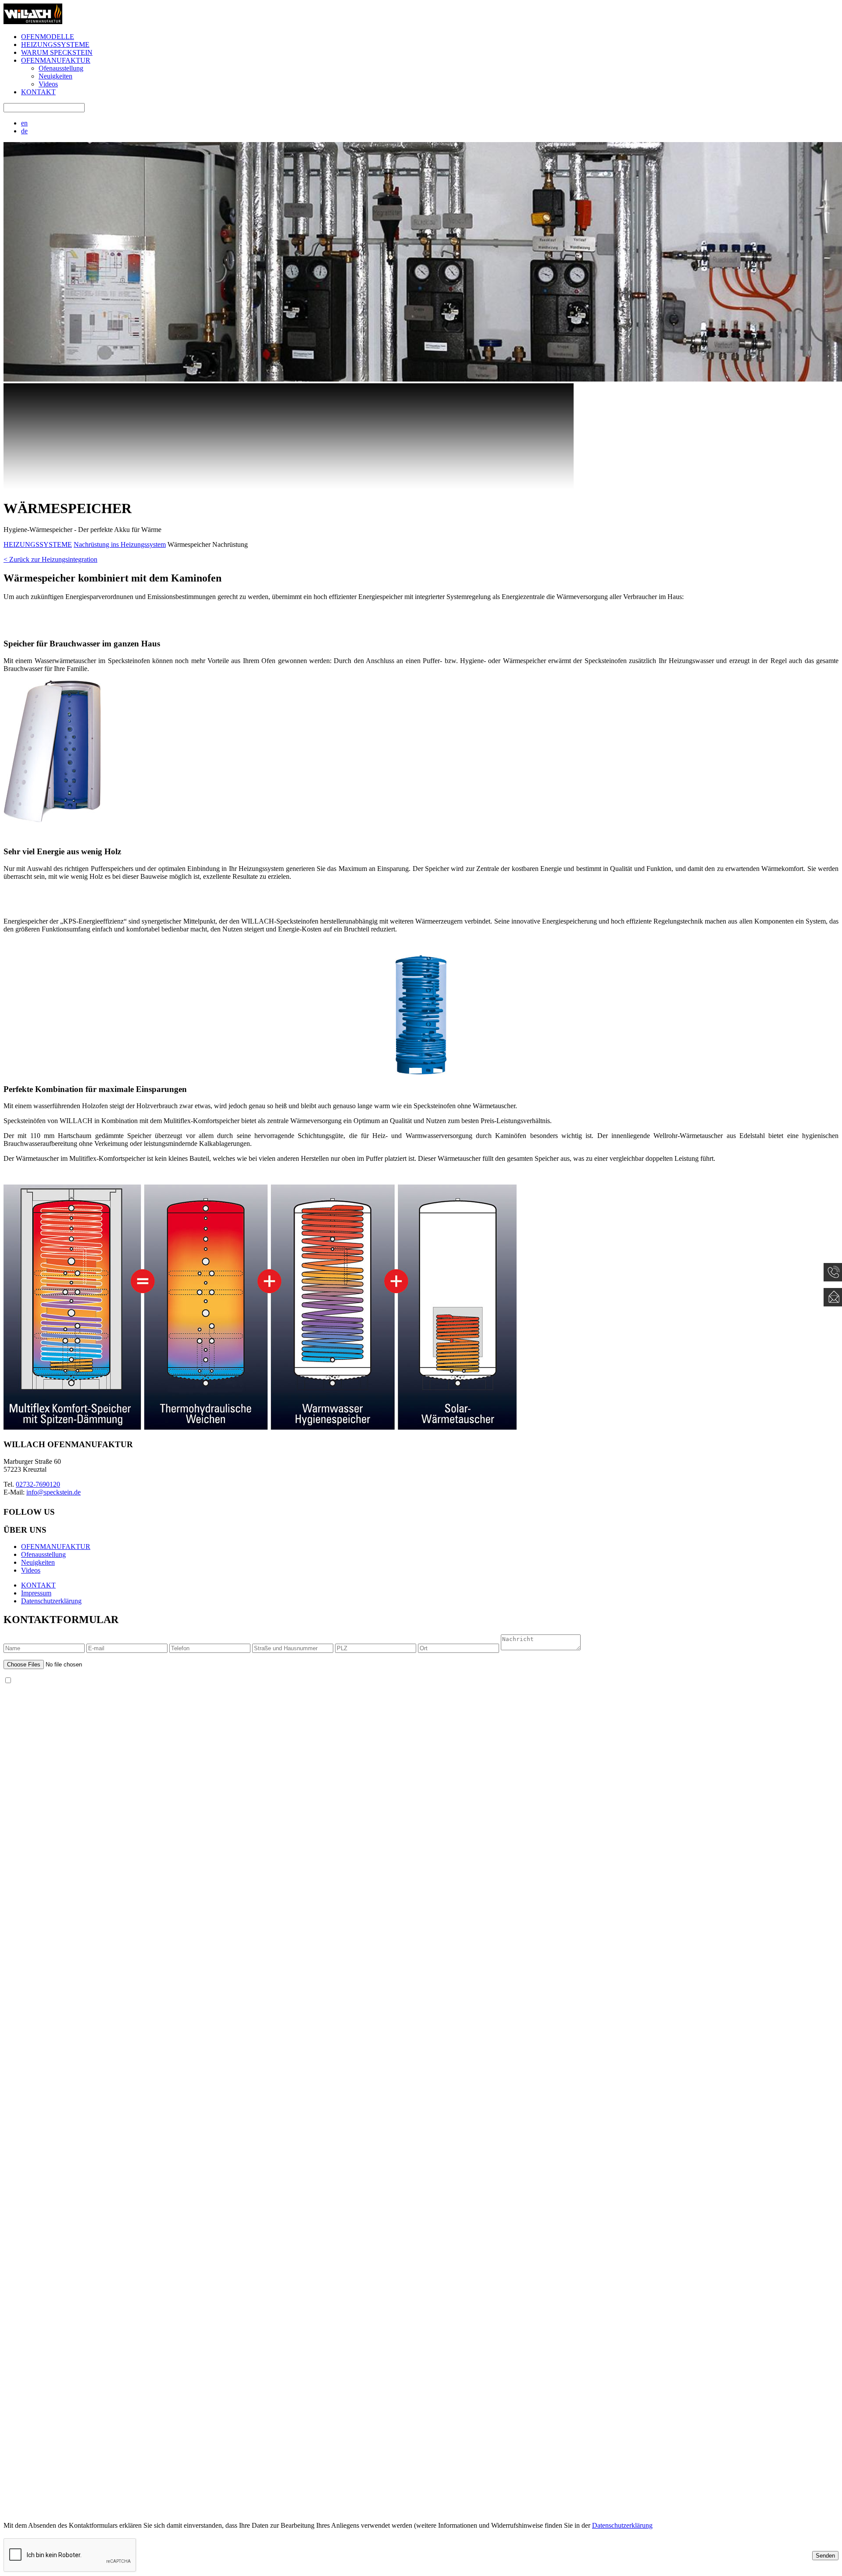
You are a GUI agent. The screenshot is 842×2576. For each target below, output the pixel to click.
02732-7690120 (38, 1484)
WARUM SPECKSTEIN (57, 52)
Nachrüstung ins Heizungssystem (120, 544)
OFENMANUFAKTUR (56, 60)
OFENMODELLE (48, 37)
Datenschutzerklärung (51, 1601)
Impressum (36, 1593)
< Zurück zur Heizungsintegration (50, 559)
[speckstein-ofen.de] (33, 22)
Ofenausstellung (61, 68)
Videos (48, 84)
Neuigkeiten (55, 76)
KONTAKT (38, 92)
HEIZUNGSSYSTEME (55, 45)
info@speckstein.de (54, 1492)
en (24, 123)
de (24, 131)
